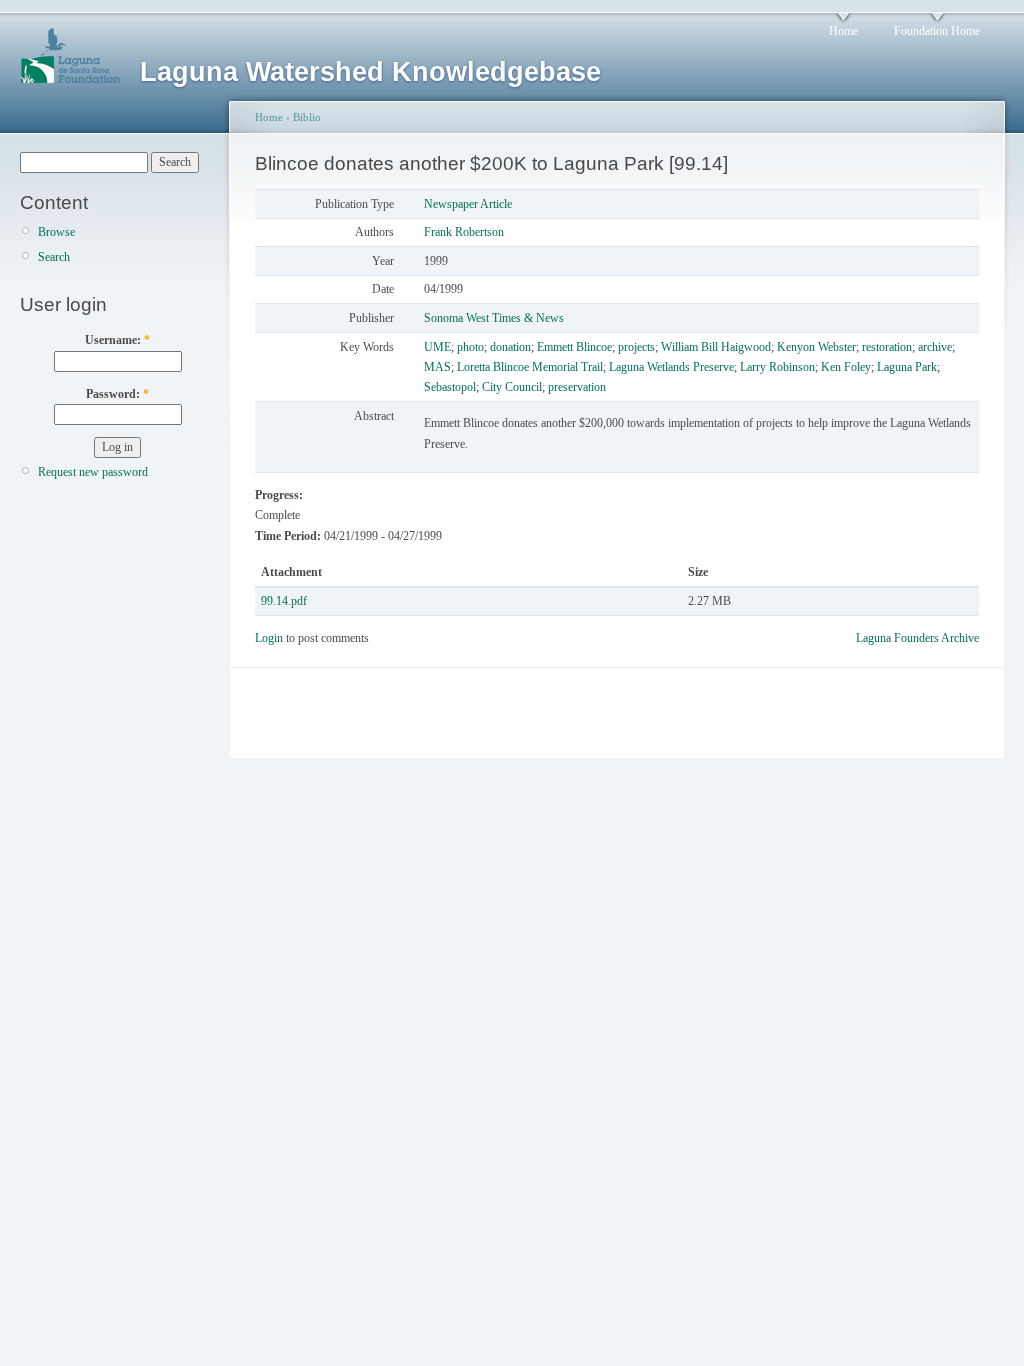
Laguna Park (907, 367)
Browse (56, 232)
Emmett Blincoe (574, 347)
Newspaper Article (468, 204)
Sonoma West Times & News (494, 318)
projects (636, 347)
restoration (887, 347)
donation (510, 347)
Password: (117, 394)
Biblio (307, 117)
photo (470, 347)
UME (437, 347)
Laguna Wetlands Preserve (671, 367)
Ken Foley (846, 367)
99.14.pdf (284, 601)
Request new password (93, 472)
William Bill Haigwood (716, 347)
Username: (117, 340)
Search (54, 257)
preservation (577, 387)
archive (935, 347)
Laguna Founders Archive (917, 638)
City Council (512, 387)
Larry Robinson (777, 367)
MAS (437, 367)
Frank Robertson (464, 232)
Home (843, 31)
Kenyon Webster (816, 347)
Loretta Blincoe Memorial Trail (530, 367)
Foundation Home (937, 31)
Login (269, 638)
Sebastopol (450, 387)
